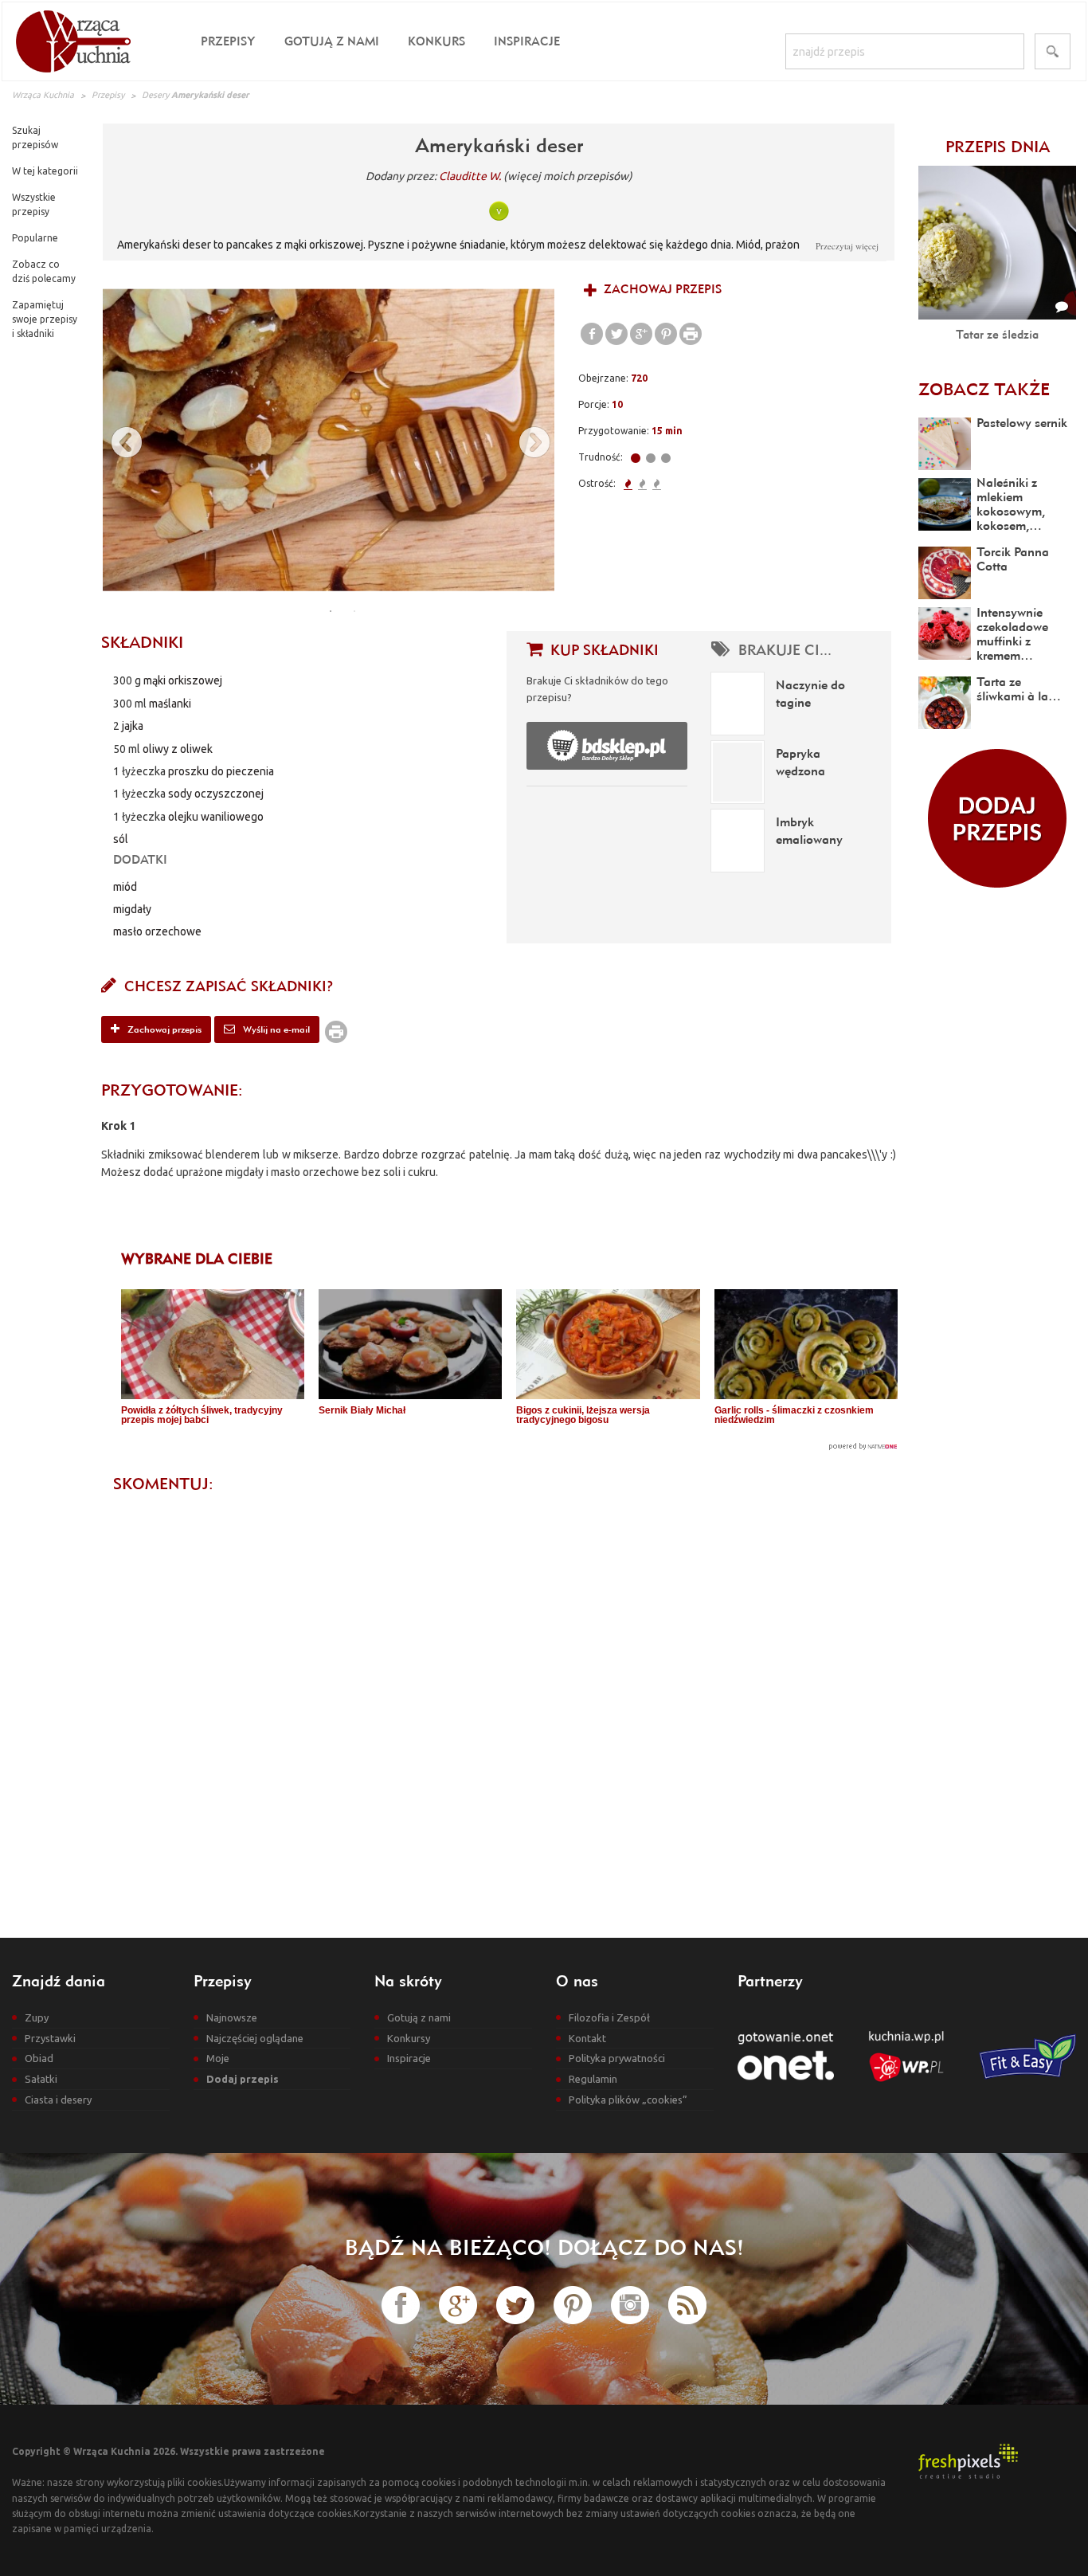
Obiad (39, 2058)
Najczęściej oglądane (255, 2038)
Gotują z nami (332, 41)
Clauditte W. (470, 176)
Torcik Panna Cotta (1013, 559)
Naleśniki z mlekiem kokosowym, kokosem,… (1011, 504)
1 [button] (331, 611)
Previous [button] (119, 440)
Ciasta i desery (58, 2100)
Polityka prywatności (617, 2058)
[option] (329, 440)
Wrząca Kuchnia (43, 95)
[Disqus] (499, 1702)
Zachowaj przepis (661, 289)
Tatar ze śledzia (997, 334)
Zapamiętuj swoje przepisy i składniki (45, 319)
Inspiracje (527, 41)
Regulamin (593, 2079)
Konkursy (409, 2038)
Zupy (37, 2017)
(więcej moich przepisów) (568, 176)
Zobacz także (984, 389)
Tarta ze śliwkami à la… (1019, 688)
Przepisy (228, 41)
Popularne (35, 238)
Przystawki (50, 2038)
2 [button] (354, 611)
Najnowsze (232, 2017)
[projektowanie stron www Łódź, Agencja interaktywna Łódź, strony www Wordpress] (968, 2460)
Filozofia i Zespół (609, 2017)
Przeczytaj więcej (847, 246)
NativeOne (509, 1447)
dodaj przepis (997, 818)
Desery (155, 95)
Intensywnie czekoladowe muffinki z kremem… (1012, 633)
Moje (218, 2058)
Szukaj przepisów (35, 137)
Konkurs (436, 41)
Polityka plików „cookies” (628, 2100)
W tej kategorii (45, 171)
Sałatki (41, 2079)
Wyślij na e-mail (275, 1029)
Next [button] (526, 440)
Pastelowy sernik (1022, 422)
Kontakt (587, 2038)
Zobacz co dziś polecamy (44, 271)
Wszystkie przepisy (34, 204)
